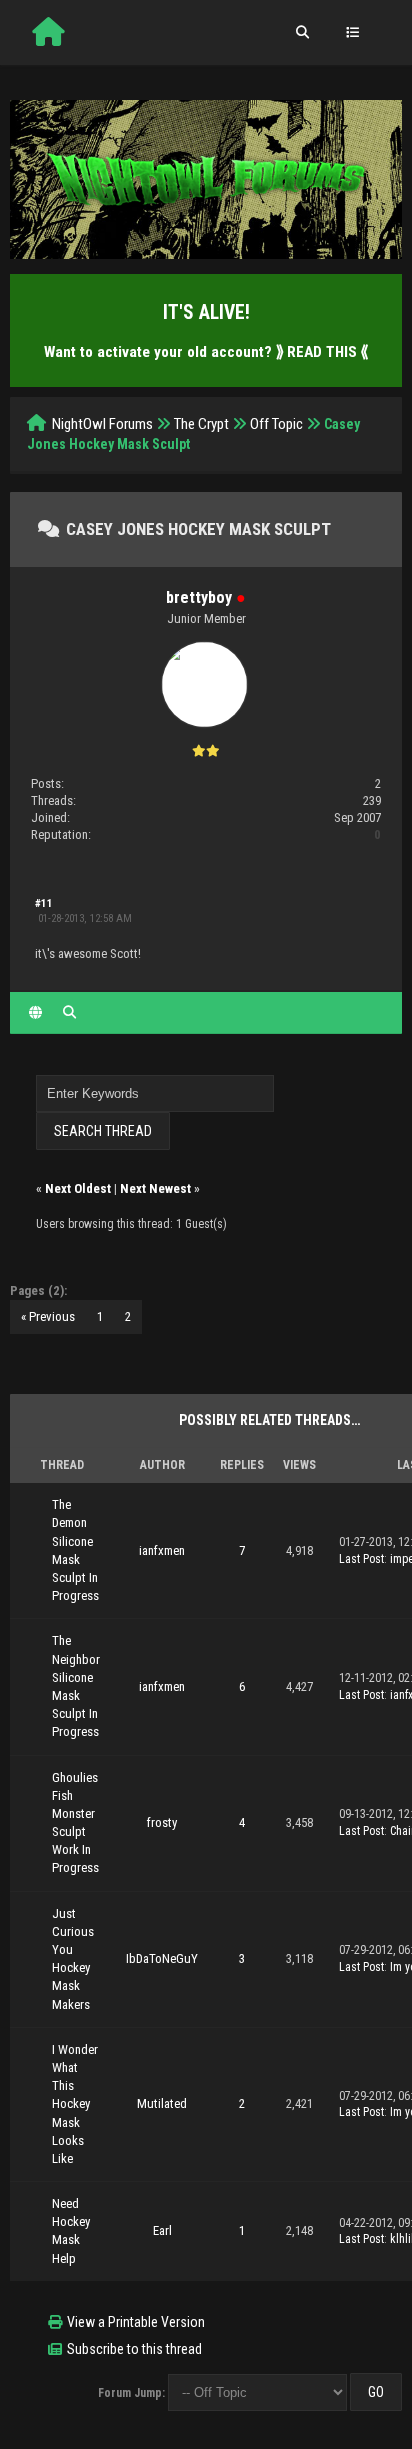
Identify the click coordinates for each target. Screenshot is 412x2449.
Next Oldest (78, 1188)
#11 (44, 903)
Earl (162, 2230)
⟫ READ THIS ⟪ (322, 352)
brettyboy (199, 597)
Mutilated (162, 2103)
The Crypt (201, 424)
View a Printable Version (136, 2322)
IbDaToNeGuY (162, 1958)
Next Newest (155, 1188)
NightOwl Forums (102, 424)
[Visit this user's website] (35, 1012)
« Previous (48, 1316)
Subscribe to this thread (134, 2349)
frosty (162, 1822)
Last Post (361, 1559)
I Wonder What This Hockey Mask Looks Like (75, 2104)
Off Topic (276, 424)
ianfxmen (162, 1550)
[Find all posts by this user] (69, 1012)
